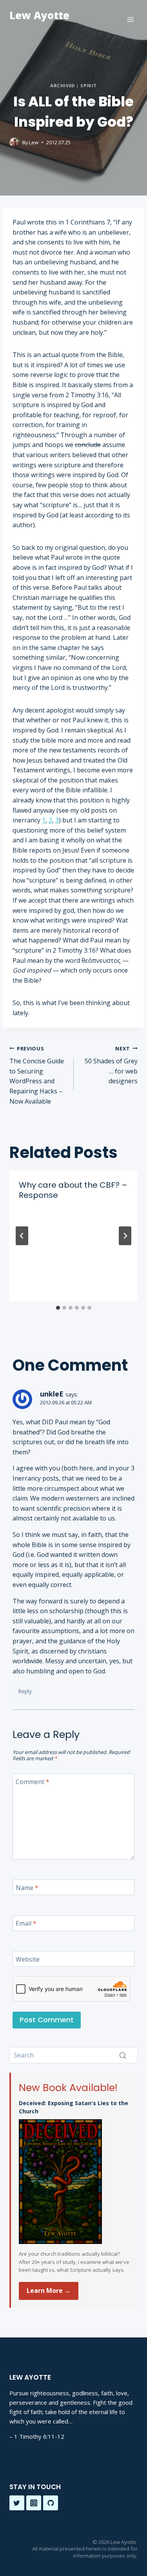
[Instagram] (34, 2503)
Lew (34, 142)
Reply (25, 1691)
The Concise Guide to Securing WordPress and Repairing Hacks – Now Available (37, 1075)
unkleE (52, 1394)
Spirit (88, 85)
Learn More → (49, 2291)
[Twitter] (17, 2503)
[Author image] (14, 143)
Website (28, 1959)
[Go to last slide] (22, 1236)
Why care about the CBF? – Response (73, 1190)
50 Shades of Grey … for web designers (111, 1065)
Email (26, 1923)
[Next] (125, 1236)
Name (27, 1888)
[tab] (58, 1308)
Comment (33, 1782)
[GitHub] (51, 2503)
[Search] (123, 2055)
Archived (62, 85)
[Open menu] (130, 19)
